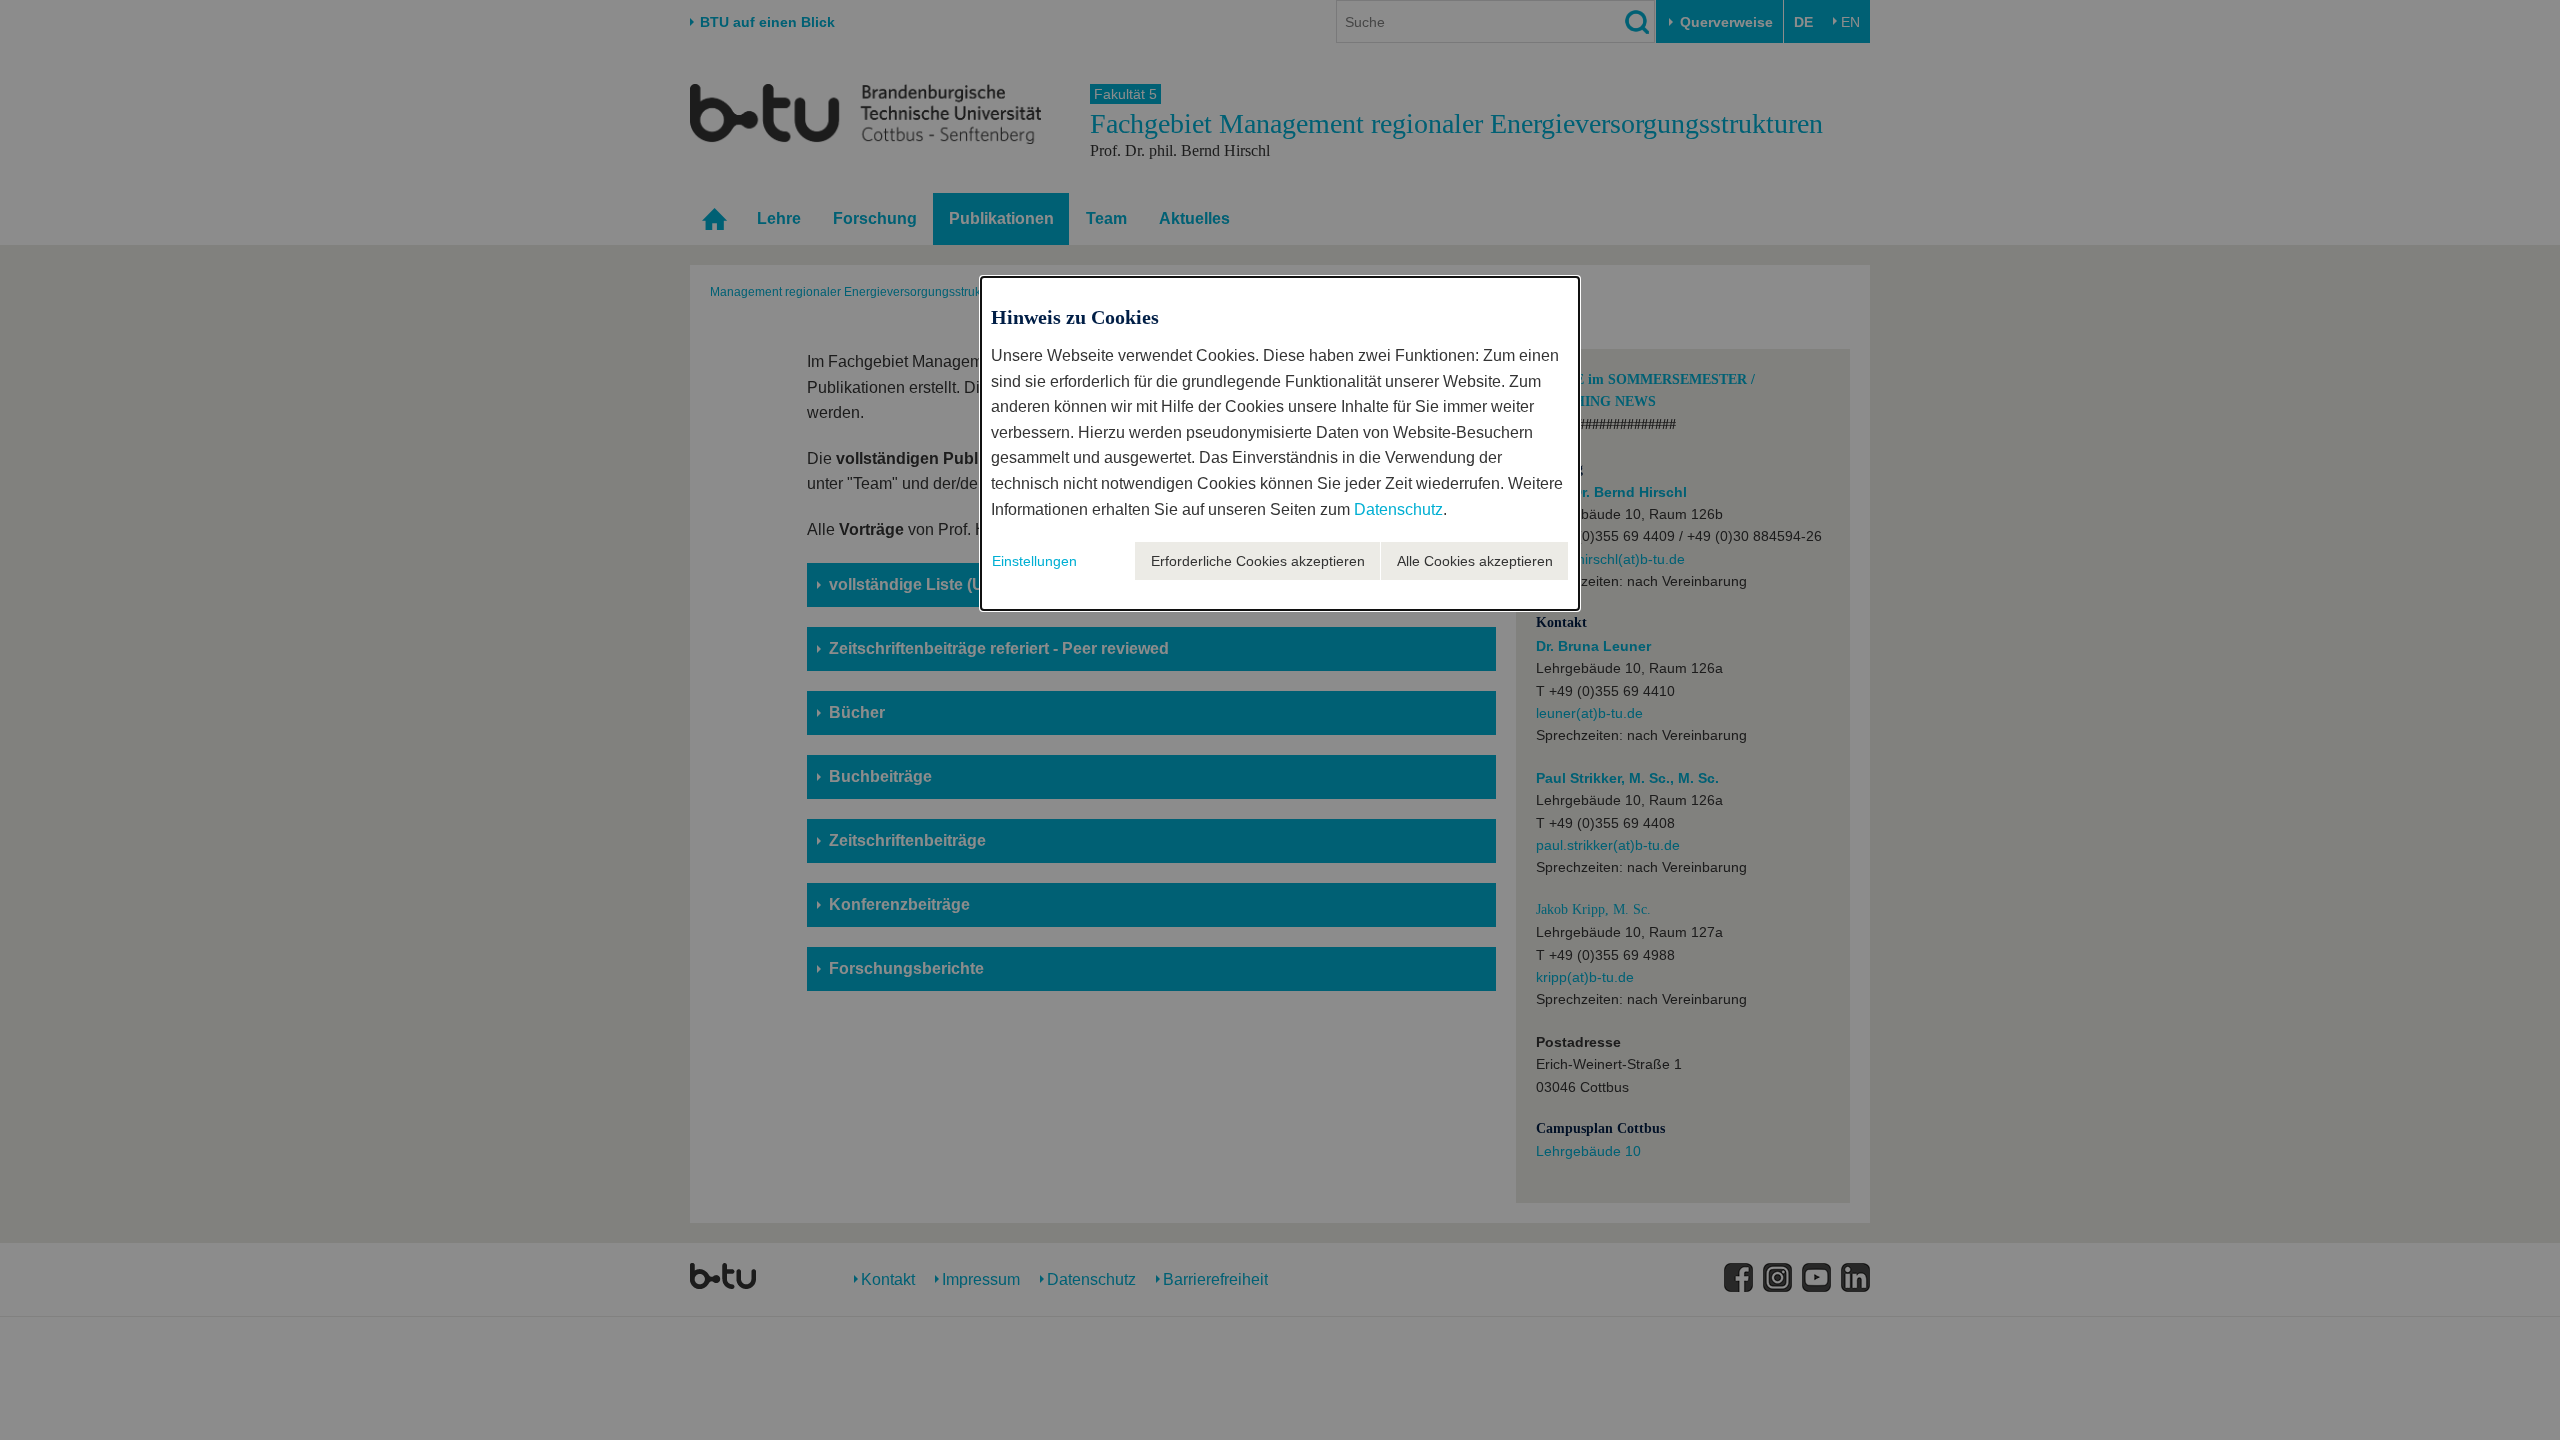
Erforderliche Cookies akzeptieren (1258, 561)
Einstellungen (1034, 561)
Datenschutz (1398, 509)
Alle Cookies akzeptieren (1475, 561)
